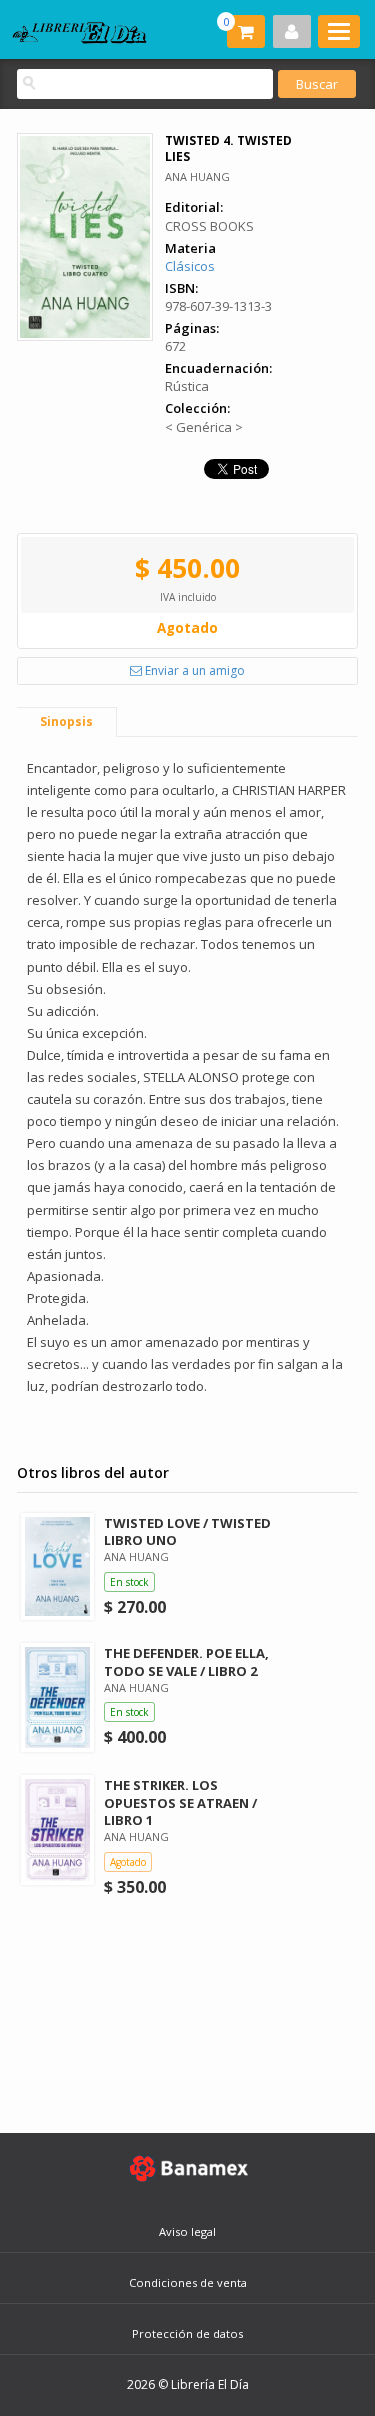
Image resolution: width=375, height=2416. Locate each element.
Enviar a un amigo (193, 670)
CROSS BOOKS (209, 226)
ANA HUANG (197, 176)
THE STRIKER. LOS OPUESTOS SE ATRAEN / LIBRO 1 (180, 1802)
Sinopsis (66, 721)
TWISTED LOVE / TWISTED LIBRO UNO (187, 1531)
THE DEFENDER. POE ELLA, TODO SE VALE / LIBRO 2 (186, 1661)
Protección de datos (187, 2333)
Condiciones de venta (188, 2282)
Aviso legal (187, 2231)
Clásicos (190, 266)
